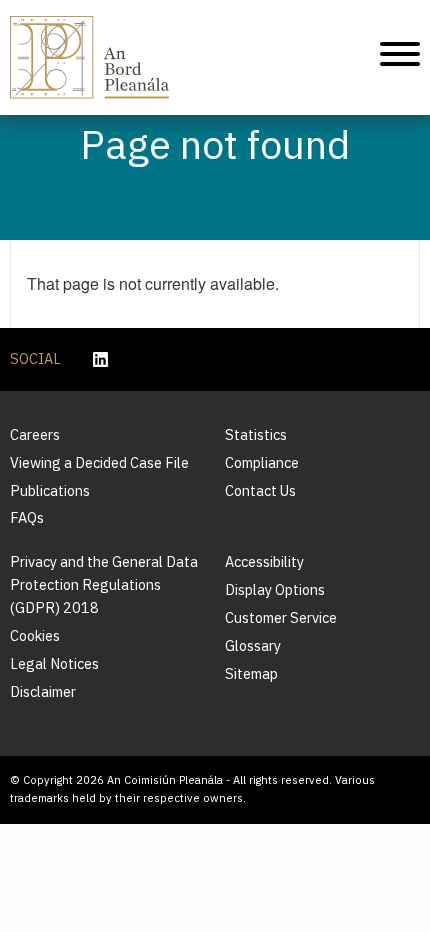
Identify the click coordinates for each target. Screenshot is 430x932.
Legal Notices (54, 663)
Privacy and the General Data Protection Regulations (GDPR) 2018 (104, 584)
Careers (35, 434)
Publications (50, 490)
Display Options (275, 589)
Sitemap (251, 673)
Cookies (35, 635)
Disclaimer (43, 691)
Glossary (253, 645)
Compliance (262, 462)
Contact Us (260, 490)
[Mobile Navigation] (400, 57)
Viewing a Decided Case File (99, 462)
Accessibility (264, 561)
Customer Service (281, 617)
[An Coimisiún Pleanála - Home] (89, 57)
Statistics (256, 434)
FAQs (27, 517)
